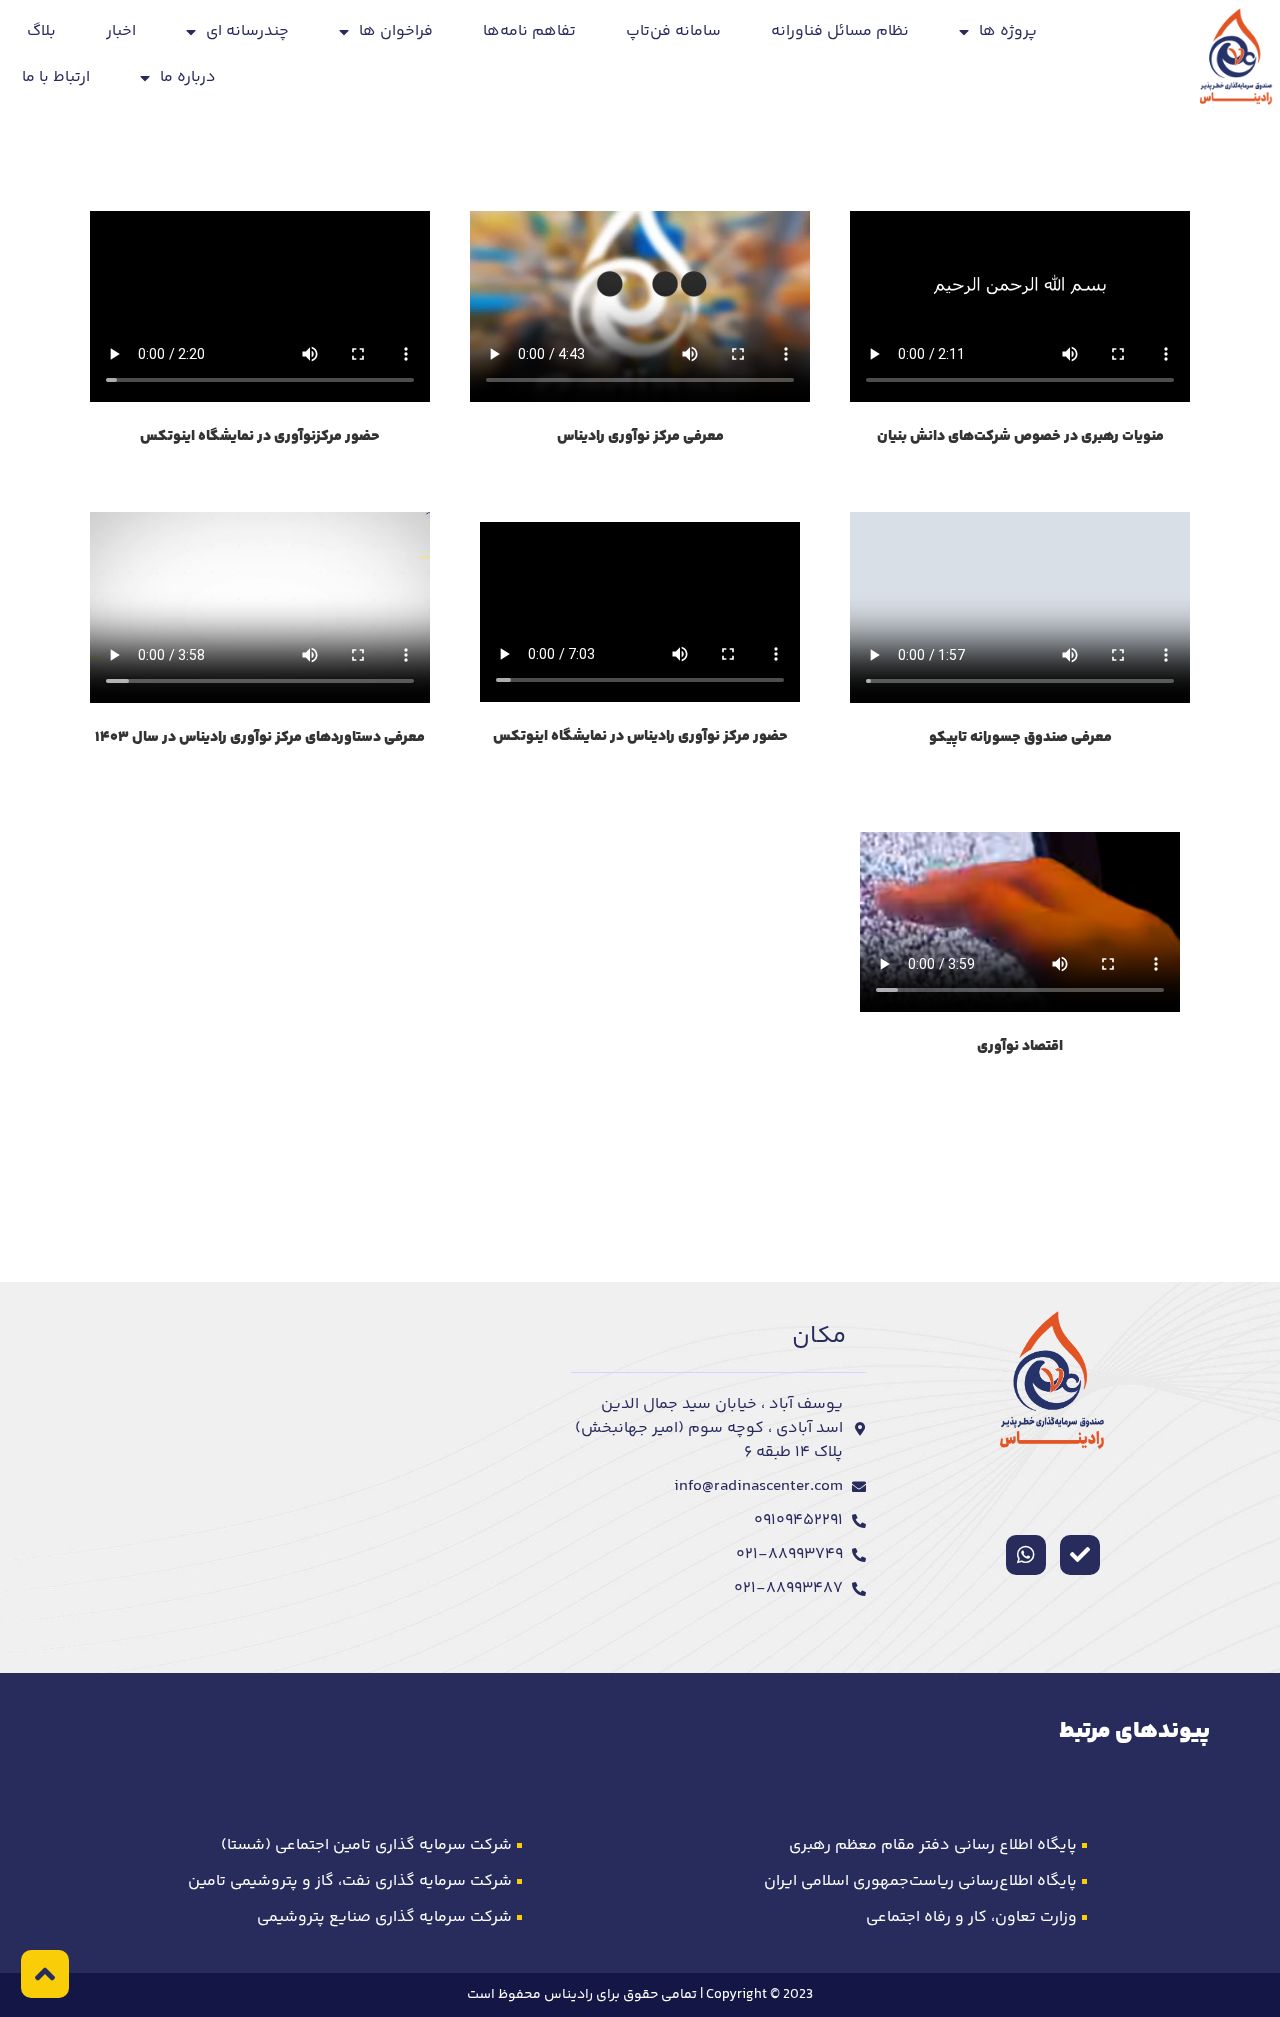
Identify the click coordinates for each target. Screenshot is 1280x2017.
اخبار (121, 31)
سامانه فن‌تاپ (673, 31)
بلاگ (41, 31)
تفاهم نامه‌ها (529, 31)
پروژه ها (1008, 31)
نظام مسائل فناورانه (840, 31)
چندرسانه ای (247, 31)
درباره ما (188, 77)
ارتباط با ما (56, 77)
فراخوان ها (396, 31)
